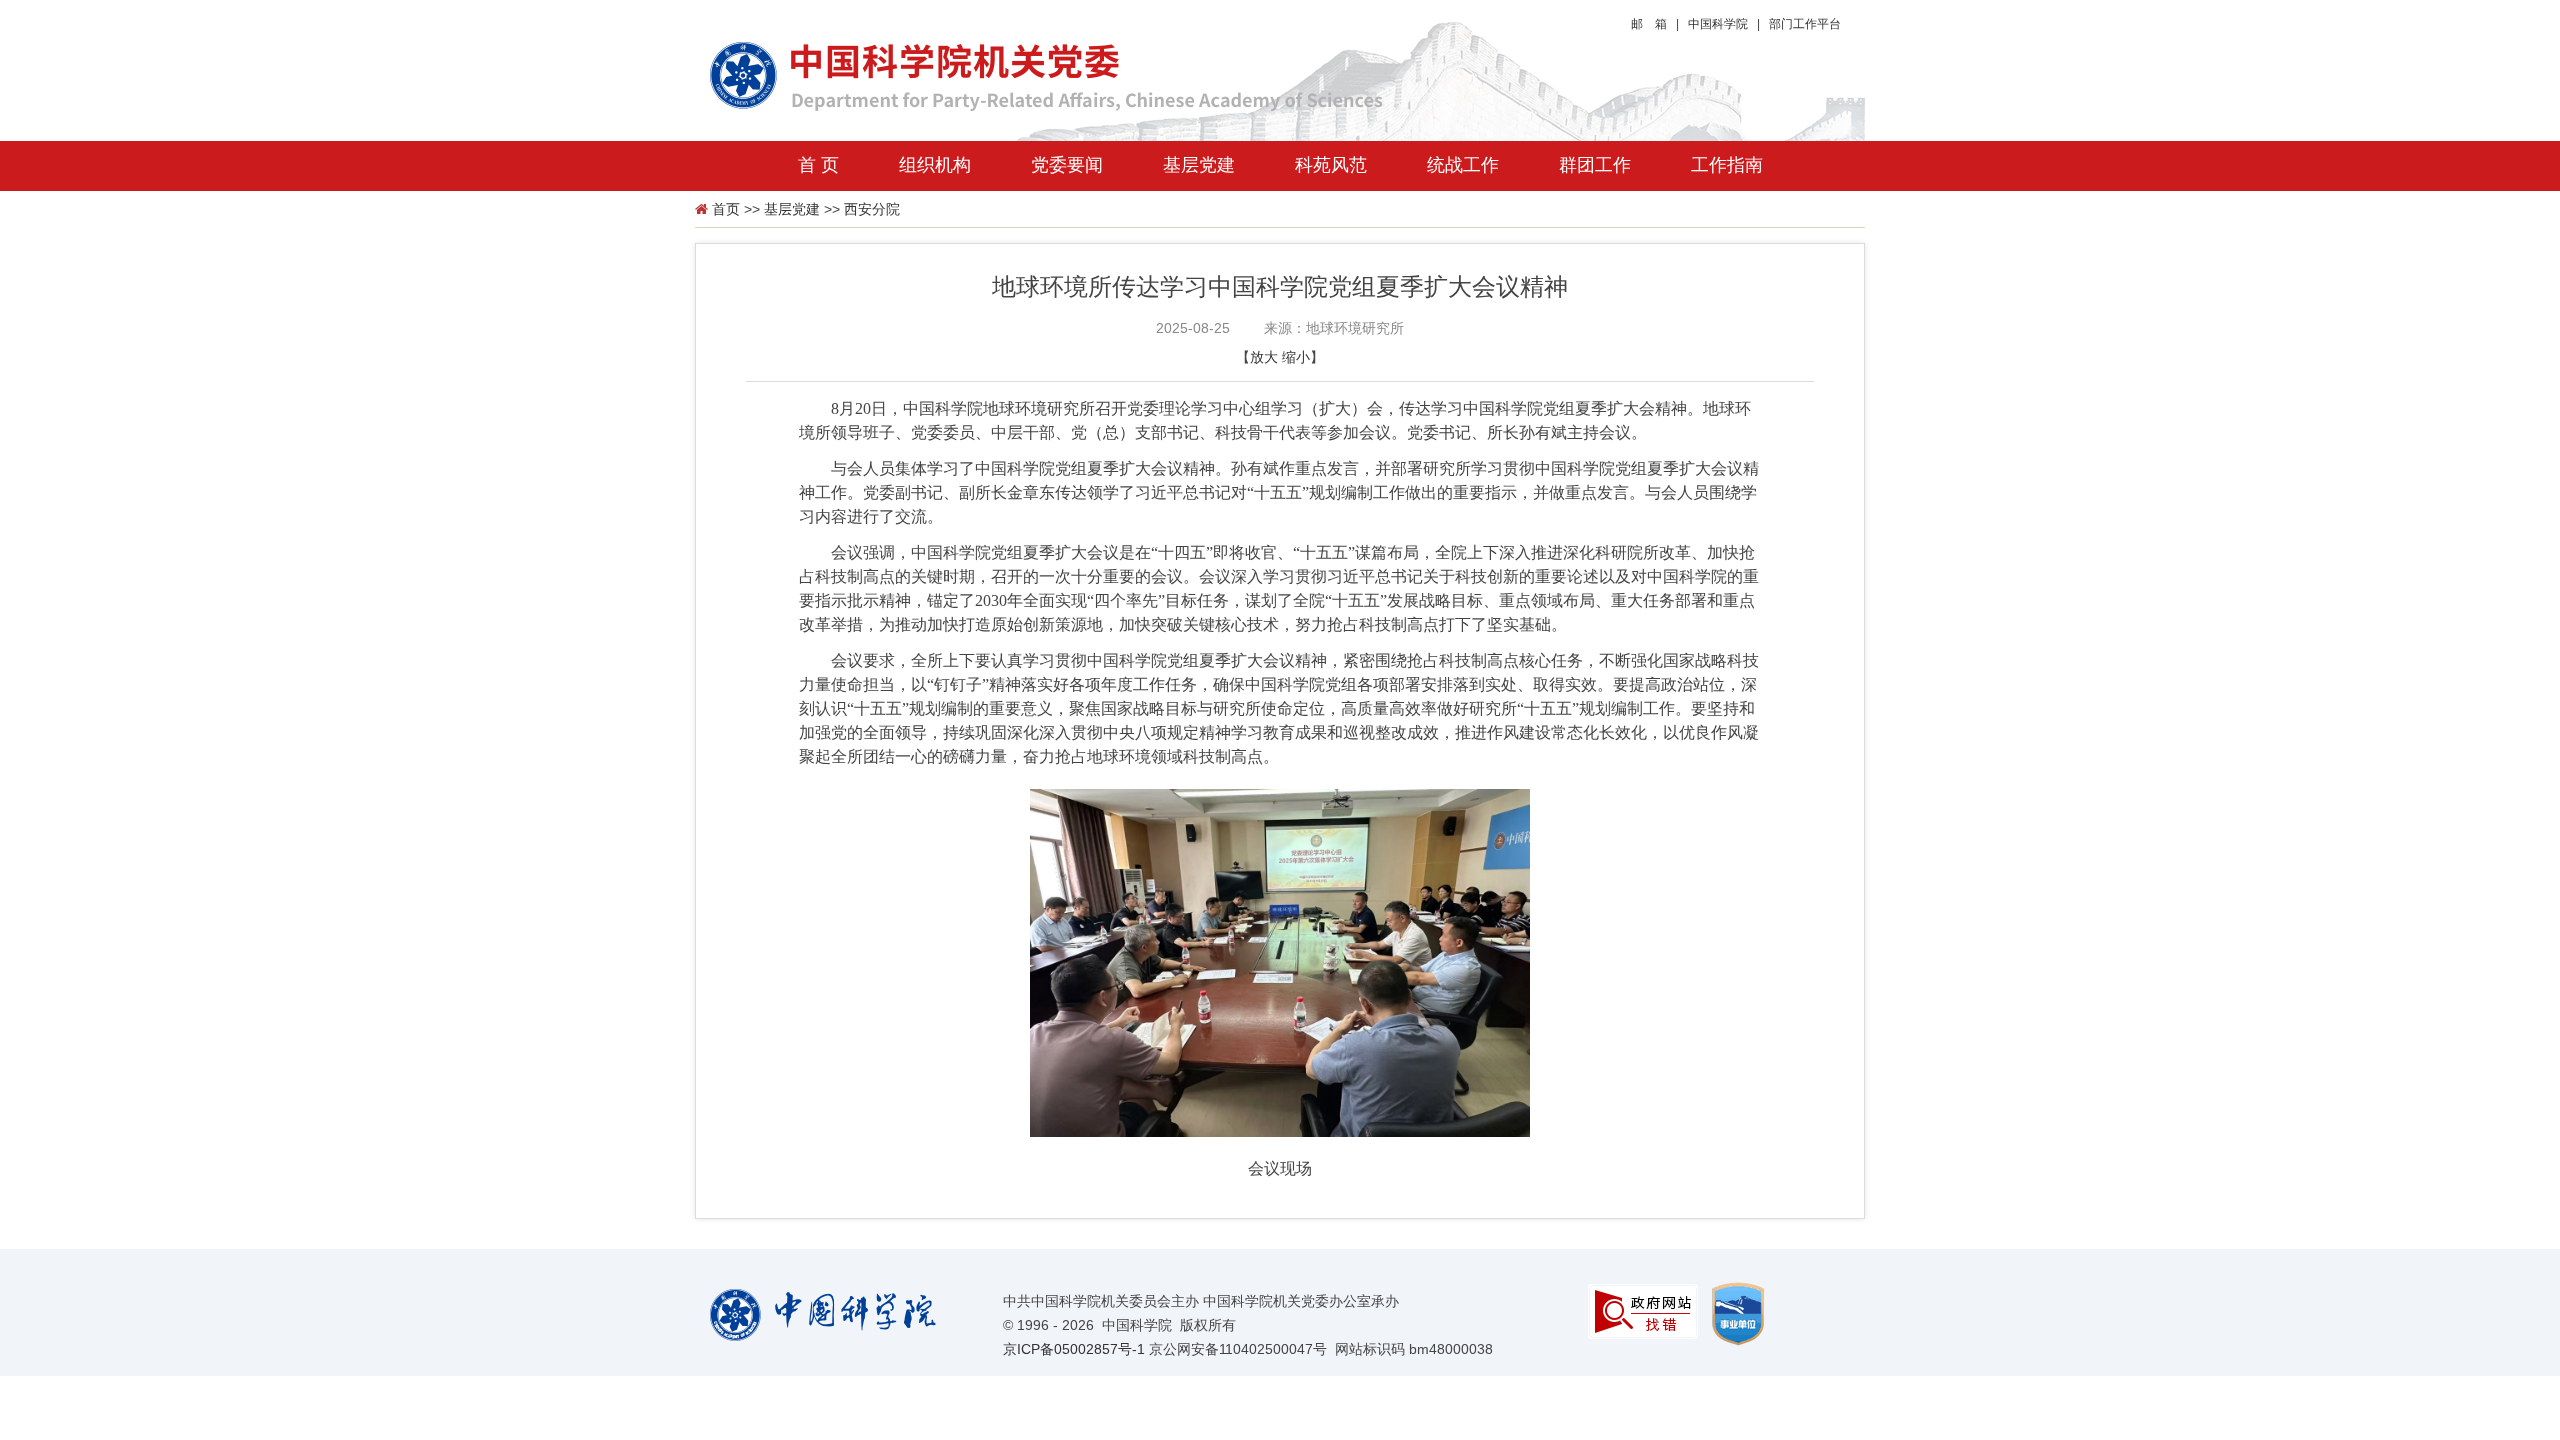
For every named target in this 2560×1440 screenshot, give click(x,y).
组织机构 (935, 165)
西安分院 (872, 209)
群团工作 (1595, 165)
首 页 (818, 165)
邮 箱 (1649, 24)
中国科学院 (1718, 24)
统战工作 (1463, 165)
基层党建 (1199, 165)
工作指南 (1727, 165)
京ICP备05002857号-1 (1074, 1349)
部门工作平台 (1805, 24)
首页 (726, 209)
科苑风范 (1331, 165)
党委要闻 (1067, 165)
